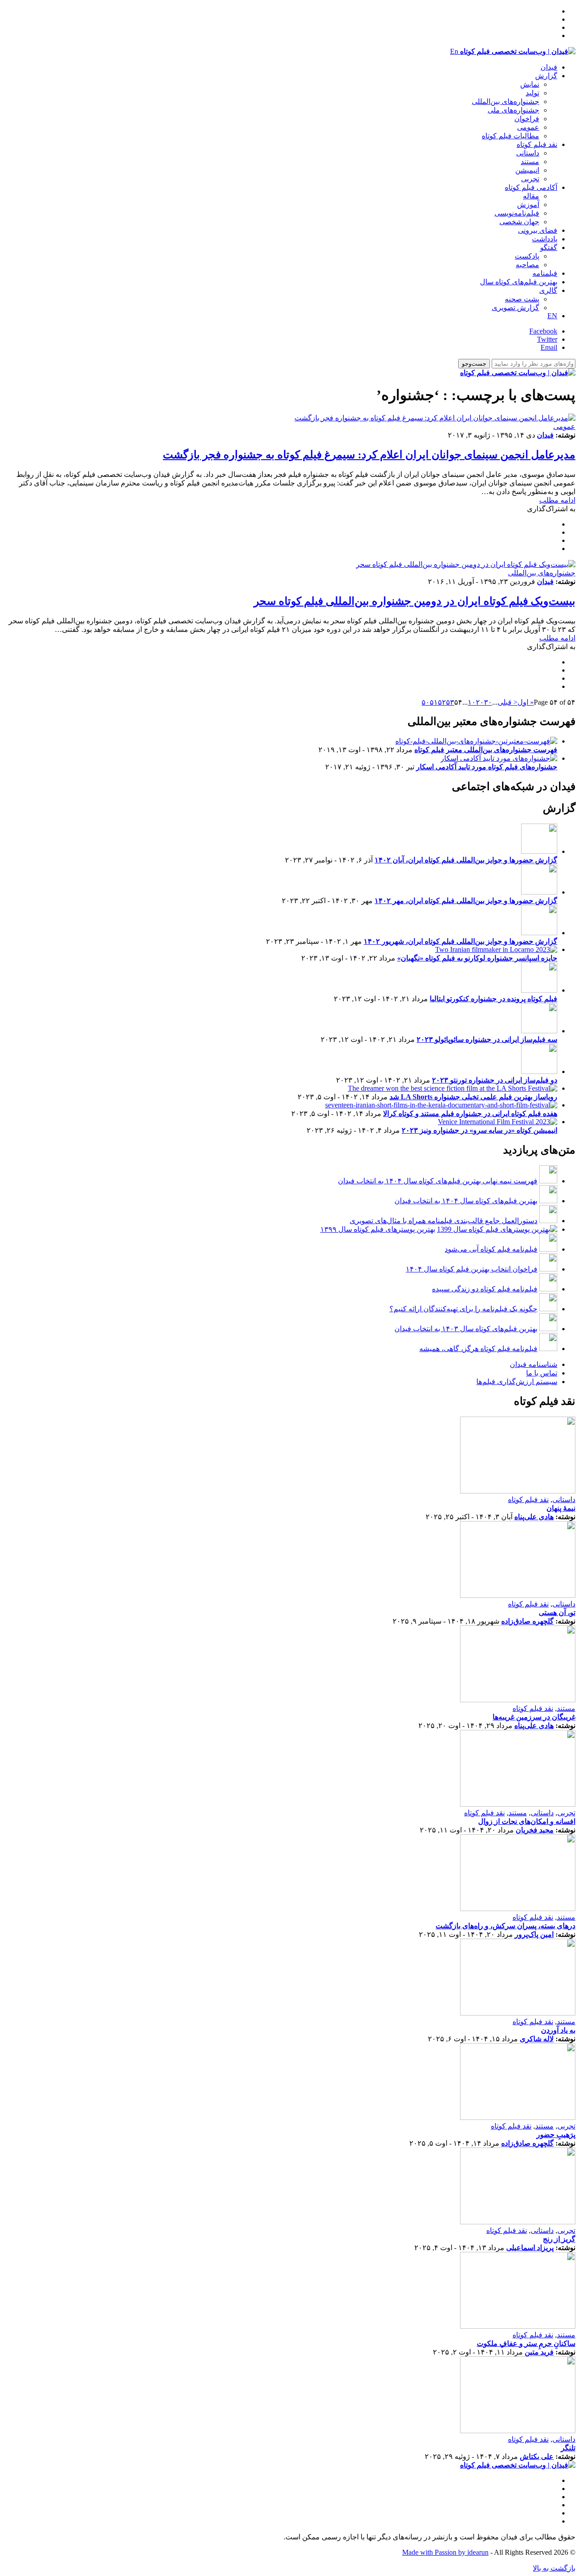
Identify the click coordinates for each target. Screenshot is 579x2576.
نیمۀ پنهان (561, 1508)
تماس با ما (542, 1373)
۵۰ (426, 702)
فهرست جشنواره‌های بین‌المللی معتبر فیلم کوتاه (486, 750)
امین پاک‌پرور (534, 1934)
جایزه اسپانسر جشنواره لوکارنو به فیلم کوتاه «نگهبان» (477, 958)
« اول (526, 702)
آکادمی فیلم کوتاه (531, 187)
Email (549, 347)
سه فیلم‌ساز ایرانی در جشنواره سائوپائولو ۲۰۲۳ (487, 1039)
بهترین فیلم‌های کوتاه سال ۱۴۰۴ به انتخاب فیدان (466, 1201)
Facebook (543, 331)
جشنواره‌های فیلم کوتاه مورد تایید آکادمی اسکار (487, 767)
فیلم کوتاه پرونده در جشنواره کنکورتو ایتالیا (494, 999)
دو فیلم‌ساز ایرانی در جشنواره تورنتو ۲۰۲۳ (495, 1080)
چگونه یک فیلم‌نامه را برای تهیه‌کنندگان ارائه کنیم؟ (463, 1309)
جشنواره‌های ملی (513, 110)
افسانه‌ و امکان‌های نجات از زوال (527, 1821)
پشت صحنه (522, 299)
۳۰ (488, 702)
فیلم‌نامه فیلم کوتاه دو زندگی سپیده (485, 1289)
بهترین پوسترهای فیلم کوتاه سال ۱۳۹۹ (378, 1229)
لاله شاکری (537, 2039)
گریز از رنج (559, 2239)
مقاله (531, 196)
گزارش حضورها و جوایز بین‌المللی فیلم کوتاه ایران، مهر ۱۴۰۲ (466, 901)
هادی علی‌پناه (534, 1517)
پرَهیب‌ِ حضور (556, 2135)
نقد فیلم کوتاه (537, 144)
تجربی (530, 179)
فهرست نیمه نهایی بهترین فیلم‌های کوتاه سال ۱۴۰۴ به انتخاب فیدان (438, 1181)
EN (552, 316)
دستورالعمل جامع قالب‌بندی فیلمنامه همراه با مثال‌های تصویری (444, 1221)
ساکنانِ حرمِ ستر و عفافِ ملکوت (526, 2343)
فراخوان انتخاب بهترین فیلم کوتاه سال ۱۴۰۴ (472, 1269)
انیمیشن (527, 170)
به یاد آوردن (558, 2030)
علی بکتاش (537, 2456)
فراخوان (527, 119)
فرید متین (539, 2352)
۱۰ (472, 702)
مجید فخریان (535, 1830)
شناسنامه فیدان (534, 1364)
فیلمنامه (545, 273)
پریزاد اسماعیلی (530, 2248)
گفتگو (549, 247)
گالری (548, 290)
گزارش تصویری (515, 308)
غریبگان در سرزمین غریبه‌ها (534, 1717)
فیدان (549, 67)
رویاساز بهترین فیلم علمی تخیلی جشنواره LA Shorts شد (473, 1097)
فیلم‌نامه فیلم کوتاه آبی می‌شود (491, 1249)
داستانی (528, 153)
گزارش (546, 76)
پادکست (527, 256)
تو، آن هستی (557, 1613)
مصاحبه (527, 265)
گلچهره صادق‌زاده (527, 1621)
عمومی (528, 127)
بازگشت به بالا (554, 2568)
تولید (532, 93)
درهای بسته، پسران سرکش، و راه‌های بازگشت (505, 1926)
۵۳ (450, 702)
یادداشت (545, 239)
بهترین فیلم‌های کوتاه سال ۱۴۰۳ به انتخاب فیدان (466, 1329)
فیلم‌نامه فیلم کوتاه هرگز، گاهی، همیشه (478, 1349)
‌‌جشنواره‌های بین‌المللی (505, 101)
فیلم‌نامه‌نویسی (517, 213)
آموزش (528, 205)
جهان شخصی (519, 222)
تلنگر (568, 2448)
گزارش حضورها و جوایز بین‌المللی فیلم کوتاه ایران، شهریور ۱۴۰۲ (460, 941)
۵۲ (442, 702)
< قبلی (508, 702)
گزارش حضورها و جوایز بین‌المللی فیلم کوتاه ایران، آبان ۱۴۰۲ (466, 860)
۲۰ (480, 702)
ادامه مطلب (557, 500)
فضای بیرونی (538, 230)
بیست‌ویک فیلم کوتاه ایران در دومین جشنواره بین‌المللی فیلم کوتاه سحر (415, 601)
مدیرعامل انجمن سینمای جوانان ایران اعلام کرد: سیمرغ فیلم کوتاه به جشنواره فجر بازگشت (369, 455)
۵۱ (434, 702)
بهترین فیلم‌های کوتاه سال (519, 282)
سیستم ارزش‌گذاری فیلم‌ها (517, 1382)
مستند (530, 162)
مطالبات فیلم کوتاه (510, 136)
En (454, 51)
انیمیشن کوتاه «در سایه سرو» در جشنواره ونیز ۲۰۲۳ (479, 1130)
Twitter (547, 339)
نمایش (530, 84)
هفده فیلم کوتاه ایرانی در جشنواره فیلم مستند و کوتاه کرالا (470, 1114)
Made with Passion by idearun (445, 2552)
